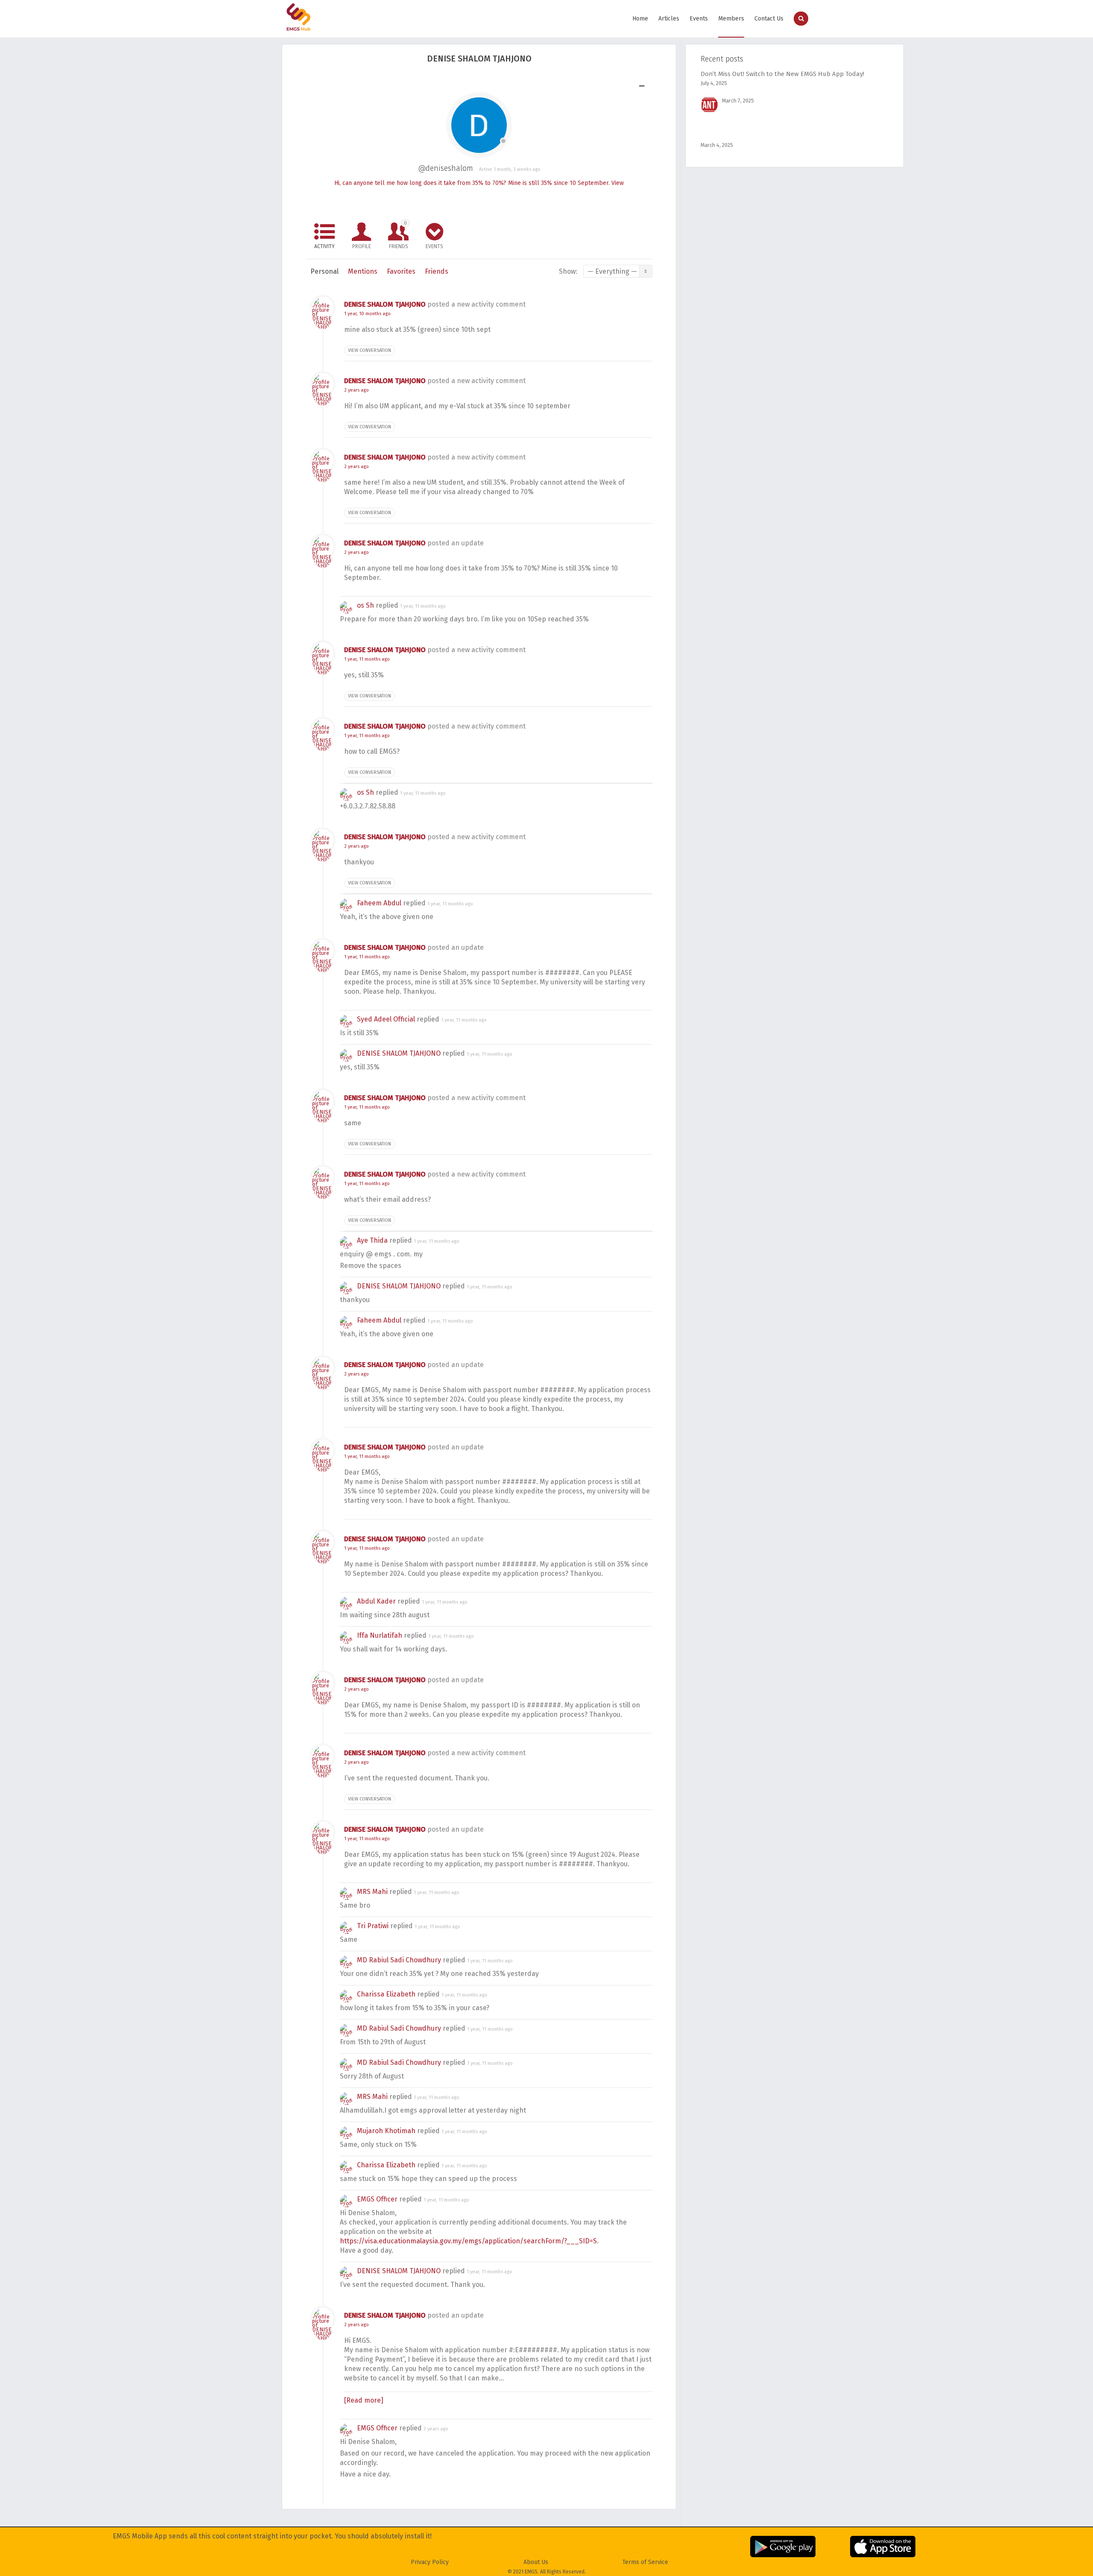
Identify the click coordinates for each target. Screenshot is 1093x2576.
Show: (568, 271)
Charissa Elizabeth (386, 1994)
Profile (362, 246)
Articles (669, 19)
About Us (536, 2562)
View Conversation (370, 350)
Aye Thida (372, 1240)
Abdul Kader (376, 1601)
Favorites (401, 271)
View (618, 183)
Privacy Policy (430, 2562)
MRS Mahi (372, 1892)
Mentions (363, 271)
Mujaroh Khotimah (386, 2131)
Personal (324, 271)
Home (640, 19)
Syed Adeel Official (386, 1019)
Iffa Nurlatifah (380, 1635)
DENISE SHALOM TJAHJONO (385, 304)
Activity (324, 246)
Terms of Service (645, 2562)
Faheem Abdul (379, 903)
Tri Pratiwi (373, 1926)
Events (699, 19)
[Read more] (364, 2400)
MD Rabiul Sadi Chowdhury (399, 1960)
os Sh (365, 605)
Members (731, 19)
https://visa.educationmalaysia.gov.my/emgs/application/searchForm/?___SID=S (468, 2241)
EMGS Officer (377, 2199)
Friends (399, 235)
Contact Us (769, 19)
